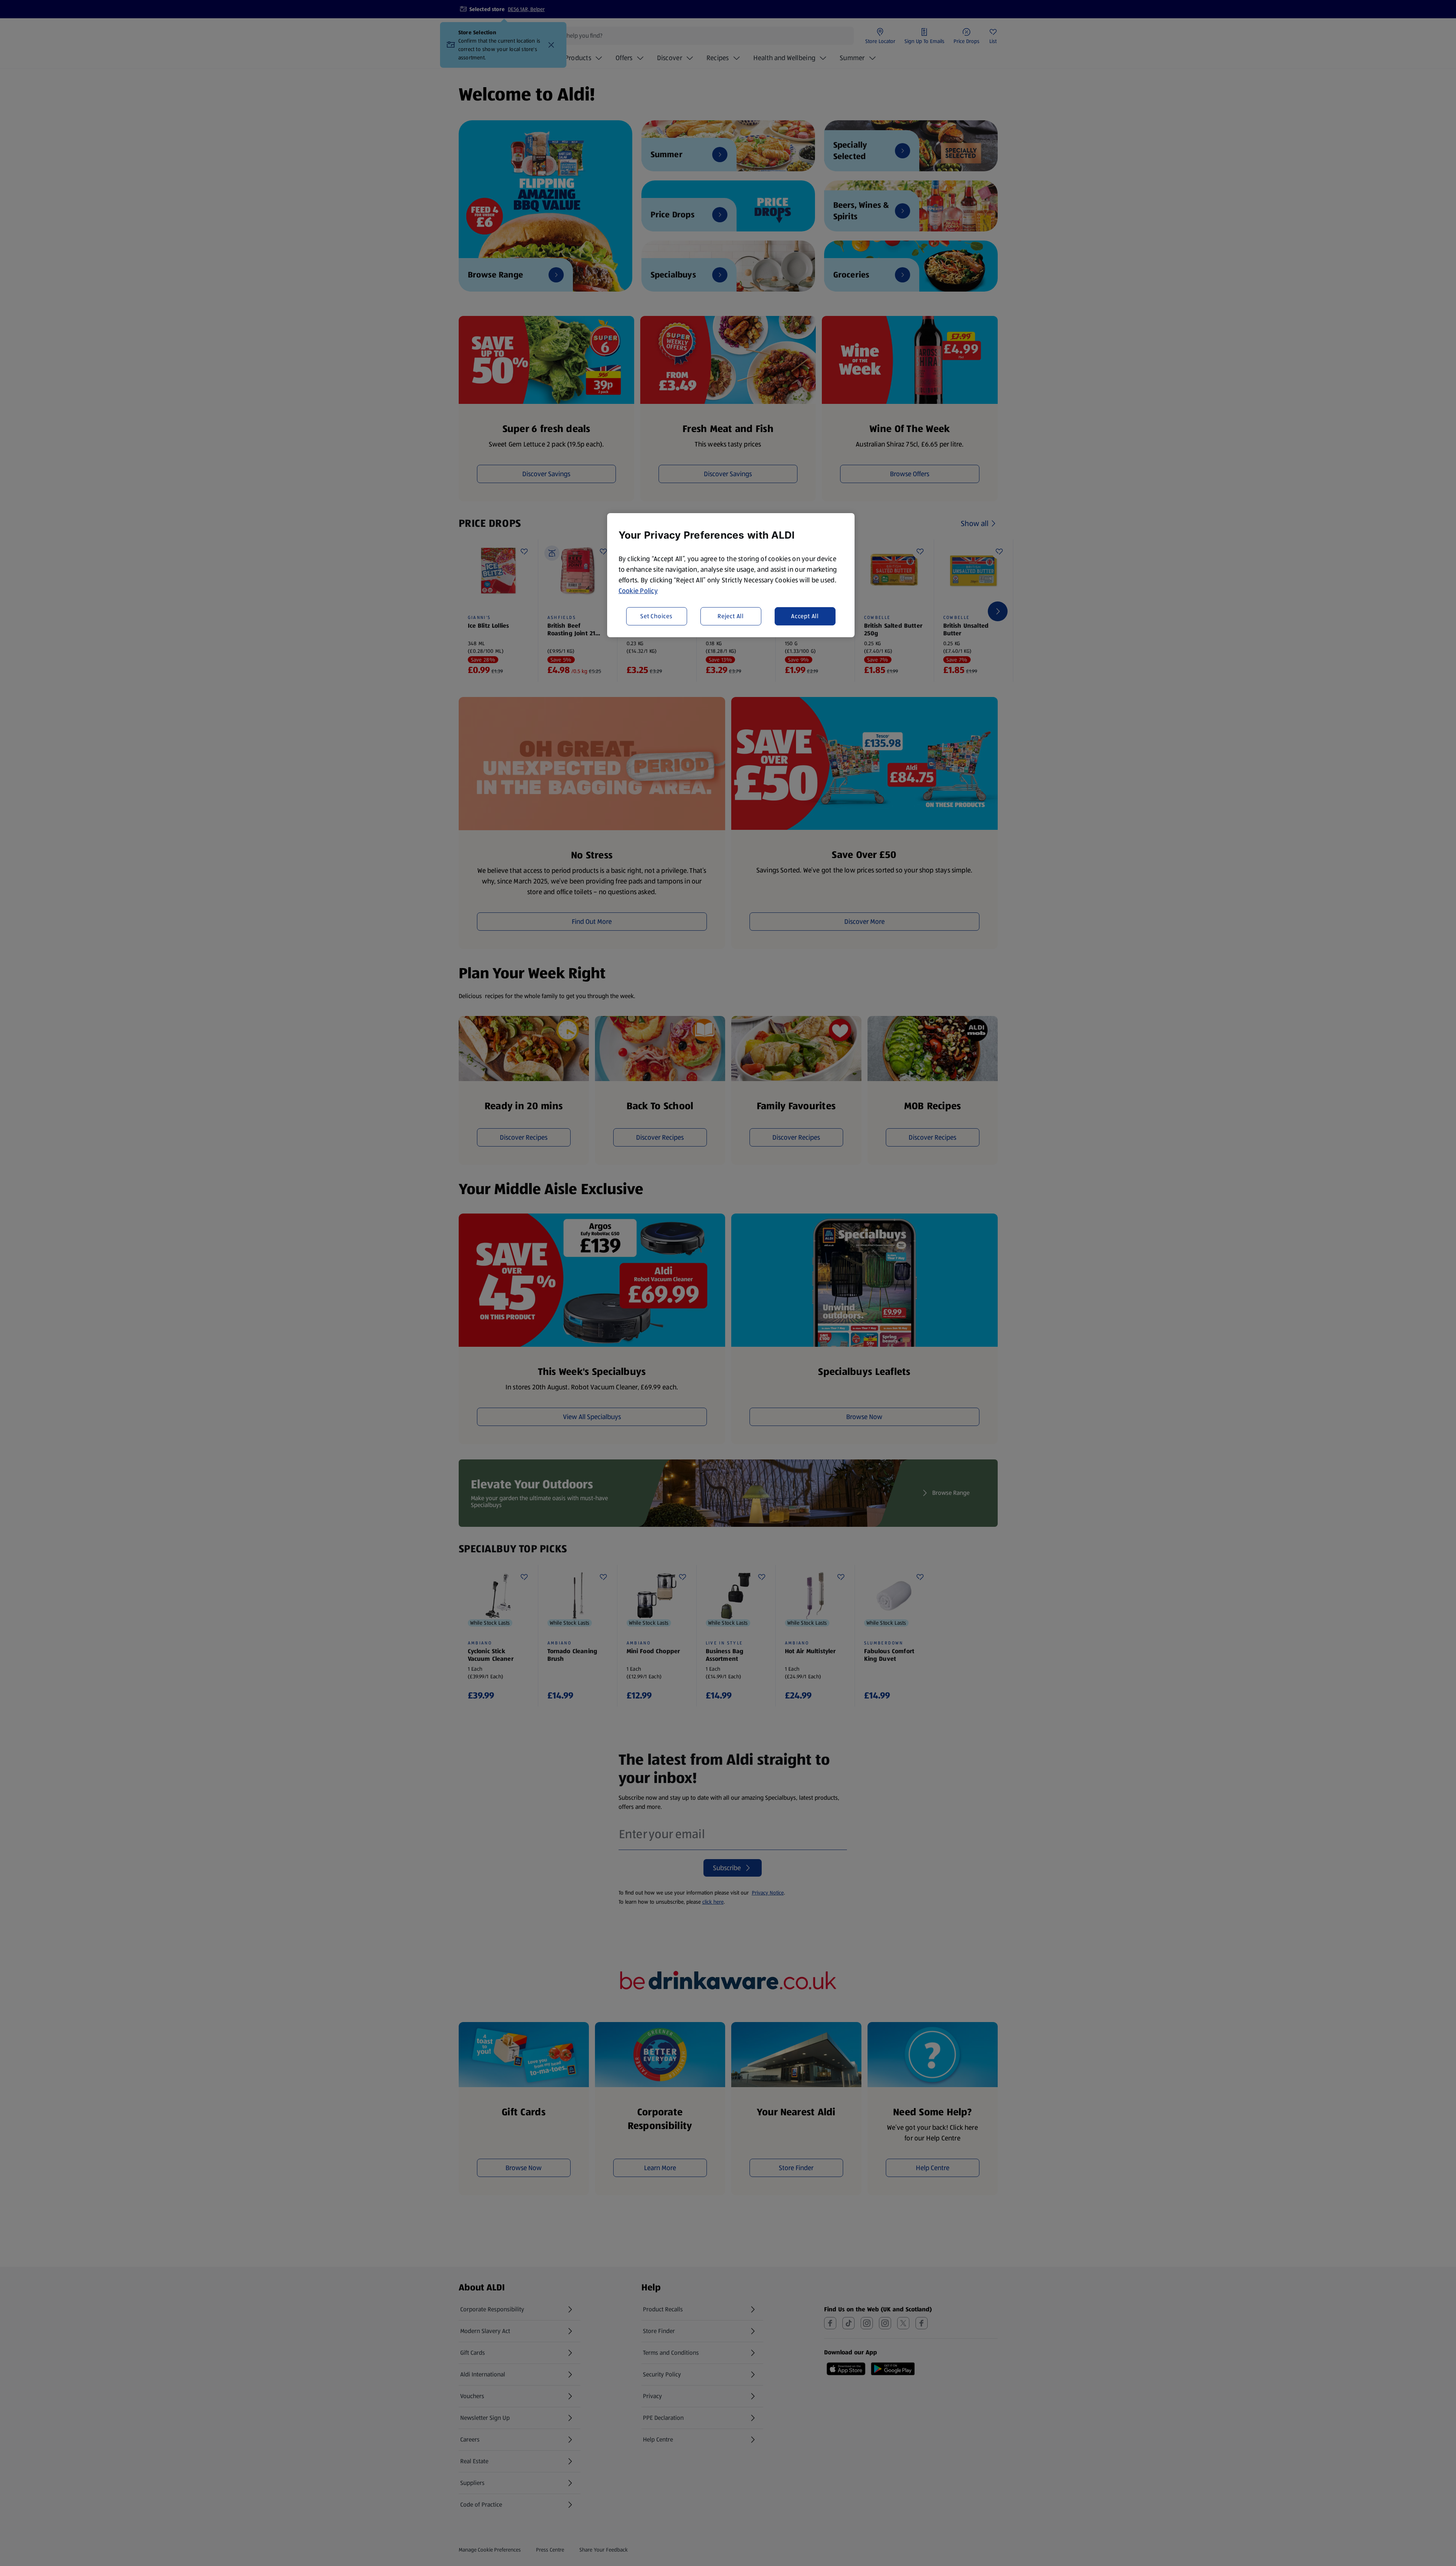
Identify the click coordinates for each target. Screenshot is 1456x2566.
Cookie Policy (638, 591)
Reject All (731, 616)
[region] (731, 575)
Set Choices (656, 616)
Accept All (805, 616)
